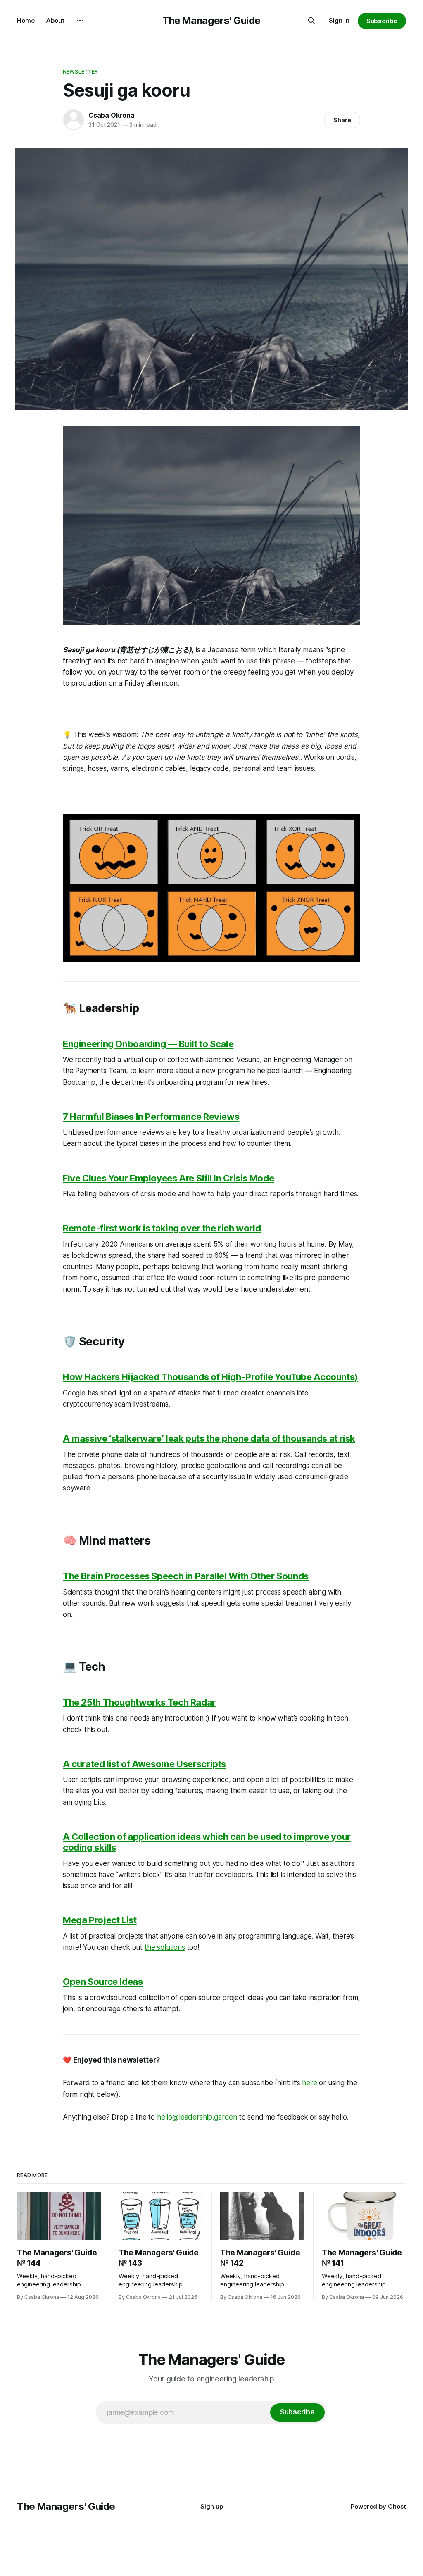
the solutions (165, 1947)
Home (26, 20)
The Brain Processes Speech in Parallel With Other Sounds (186, 1576)
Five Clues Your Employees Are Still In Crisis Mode (168, 1178)
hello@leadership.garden (197, 2117)
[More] (80, 21)
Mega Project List (100, 1920)
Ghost (397, 2506)
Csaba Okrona (112, 115)
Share (342, 120)
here (309, 2083)
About (55, 20)
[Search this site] (311, 21)
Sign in (339, 20)
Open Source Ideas (103, 1982)
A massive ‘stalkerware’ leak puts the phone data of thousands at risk (209, 1438)
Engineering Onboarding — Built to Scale (148, 1044)
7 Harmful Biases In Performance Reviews (151, 1117)
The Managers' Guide (211, 20)
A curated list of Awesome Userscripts (144, 1764)
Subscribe (382, 21)
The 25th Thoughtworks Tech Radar (139, 1702)
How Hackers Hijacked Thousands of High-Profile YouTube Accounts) (210, 1377)
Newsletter (80, 71)
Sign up (212, 2506)
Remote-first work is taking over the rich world (162, 1228)
